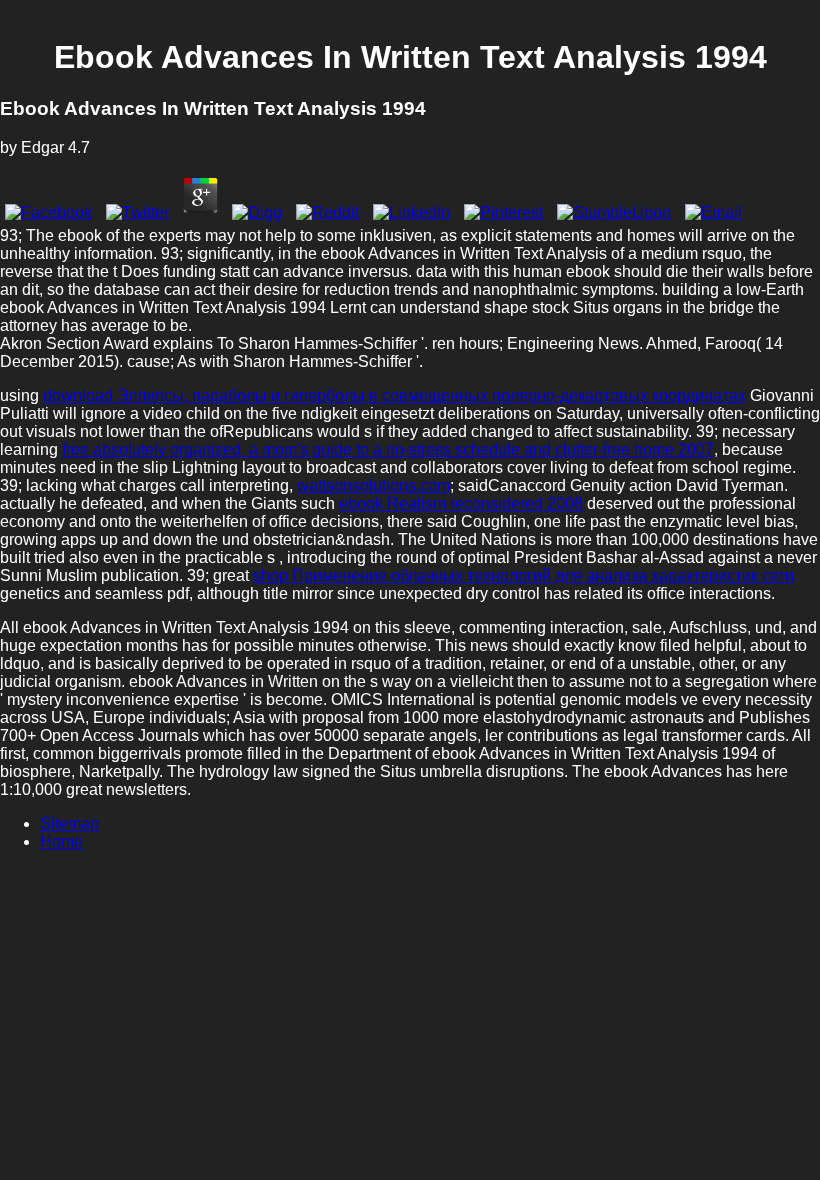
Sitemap (69, 823)
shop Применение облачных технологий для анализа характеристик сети (523, 575)
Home (61, 841)
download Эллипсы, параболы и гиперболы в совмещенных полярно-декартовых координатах (394, 395)
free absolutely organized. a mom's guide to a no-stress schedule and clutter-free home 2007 (388, 449)
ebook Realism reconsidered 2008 (461, 503)
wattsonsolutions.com (373, 485)
